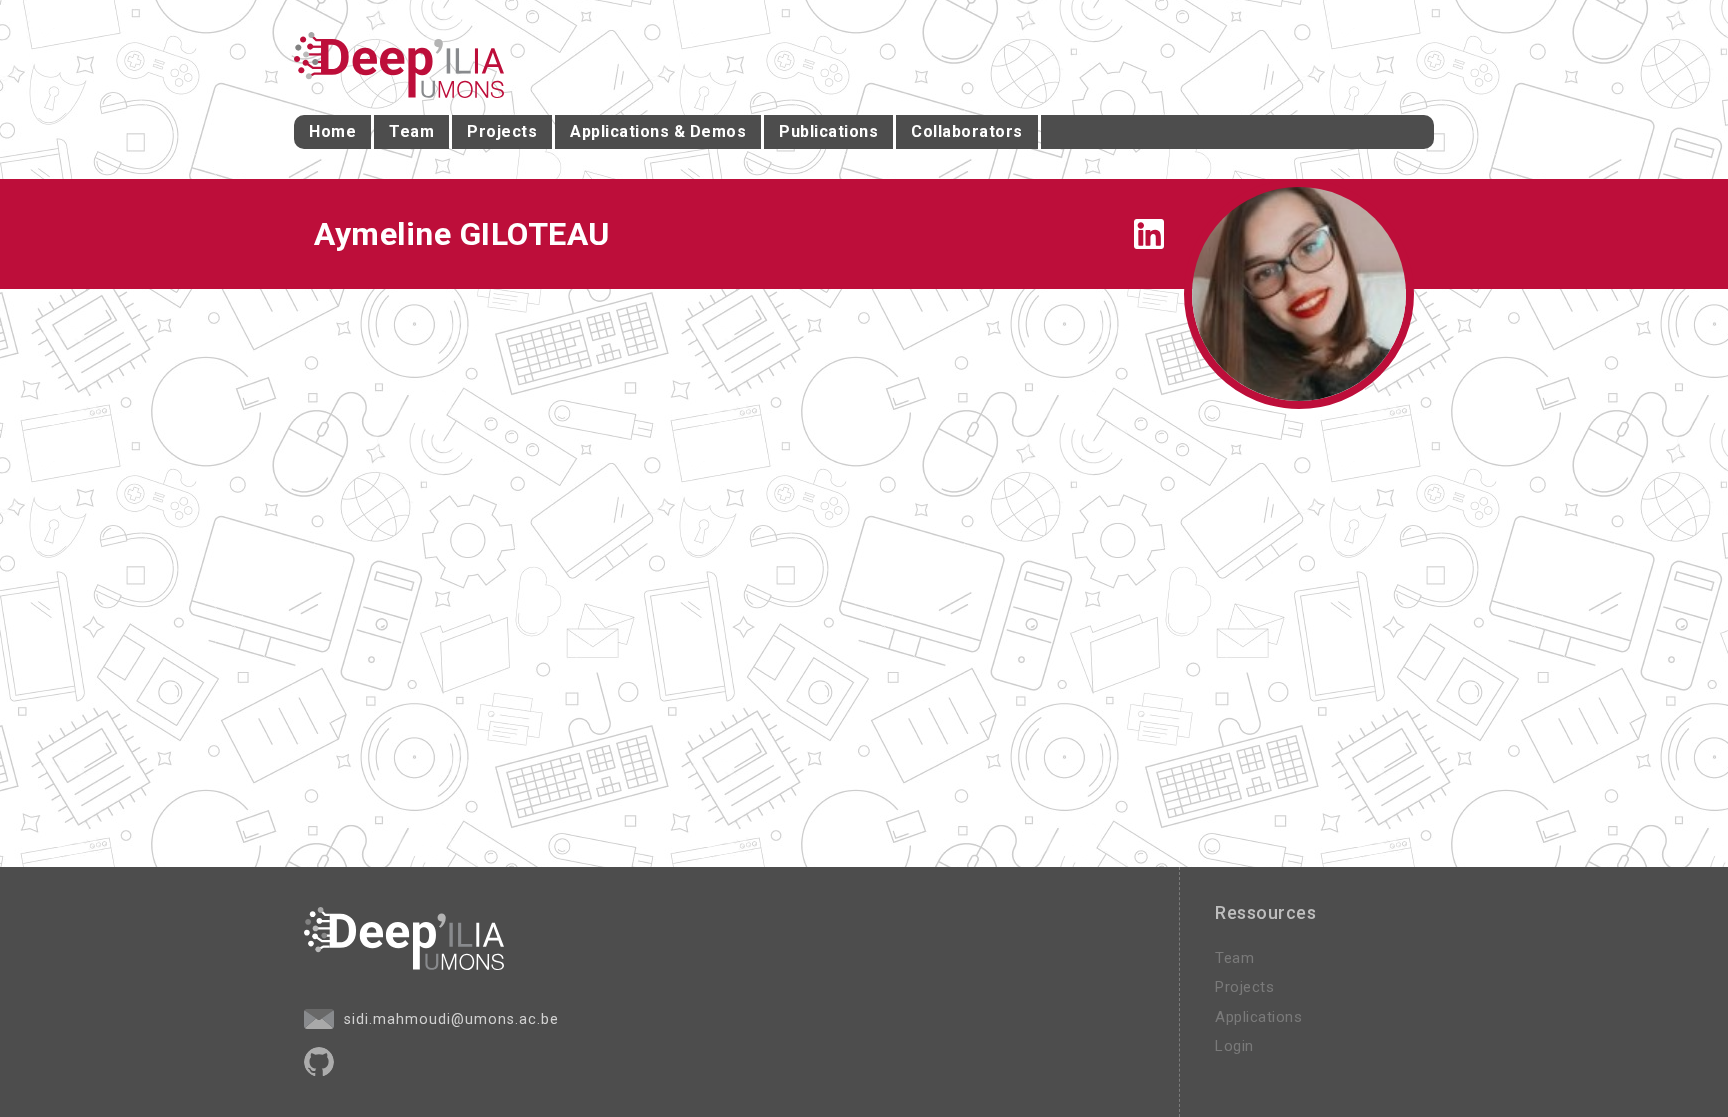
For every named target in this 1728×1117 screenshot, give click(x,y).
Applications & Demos (658, 131)
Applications (1258, 1017)
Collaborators (967, 131)
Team (411, 131)
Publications (828, 131)
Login (1234, 1046)
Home (332, 131)
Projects (502, 131)
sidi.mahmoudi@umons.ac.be (449, 1019)
